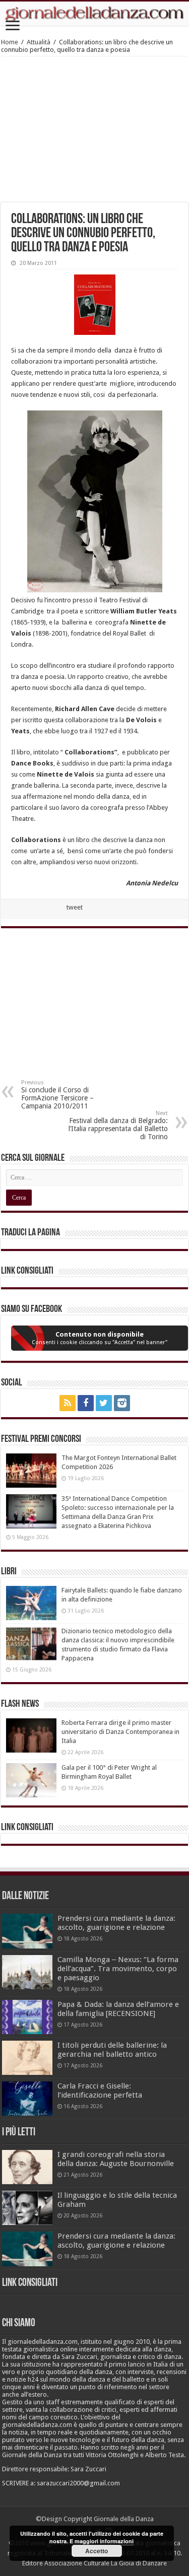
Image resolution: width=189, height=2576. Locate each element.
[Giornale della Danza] (94, 14)
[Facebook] (86, 1403)
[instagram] (122, 1403)
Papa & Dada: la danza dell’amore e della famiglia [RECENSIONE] (118, 2009)
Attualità (39, 42)
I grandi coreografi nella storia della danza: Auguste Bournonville (116, 2159)
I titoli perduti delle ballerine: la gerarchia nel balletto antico (112, 2050)
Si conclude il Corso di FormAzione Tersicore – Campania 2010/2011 (57, 1095)
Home (10, 42)
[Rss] (68, 1403)
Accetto (97, 2551)
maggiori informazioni (104, 2541)
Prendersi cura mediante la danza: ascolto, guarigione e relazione (116, 1923)
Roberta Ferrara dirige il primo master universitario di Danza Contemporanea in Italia (120, 1732)
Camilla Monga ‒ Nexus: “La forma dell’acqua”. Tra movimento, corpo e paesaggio (118, 1969)
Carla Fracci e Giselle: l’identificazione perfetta (100, 2091)
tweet (75, 907)
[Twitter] (104, 1403)
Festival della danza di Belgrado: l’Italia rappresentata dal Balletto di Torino (118, 1125)
